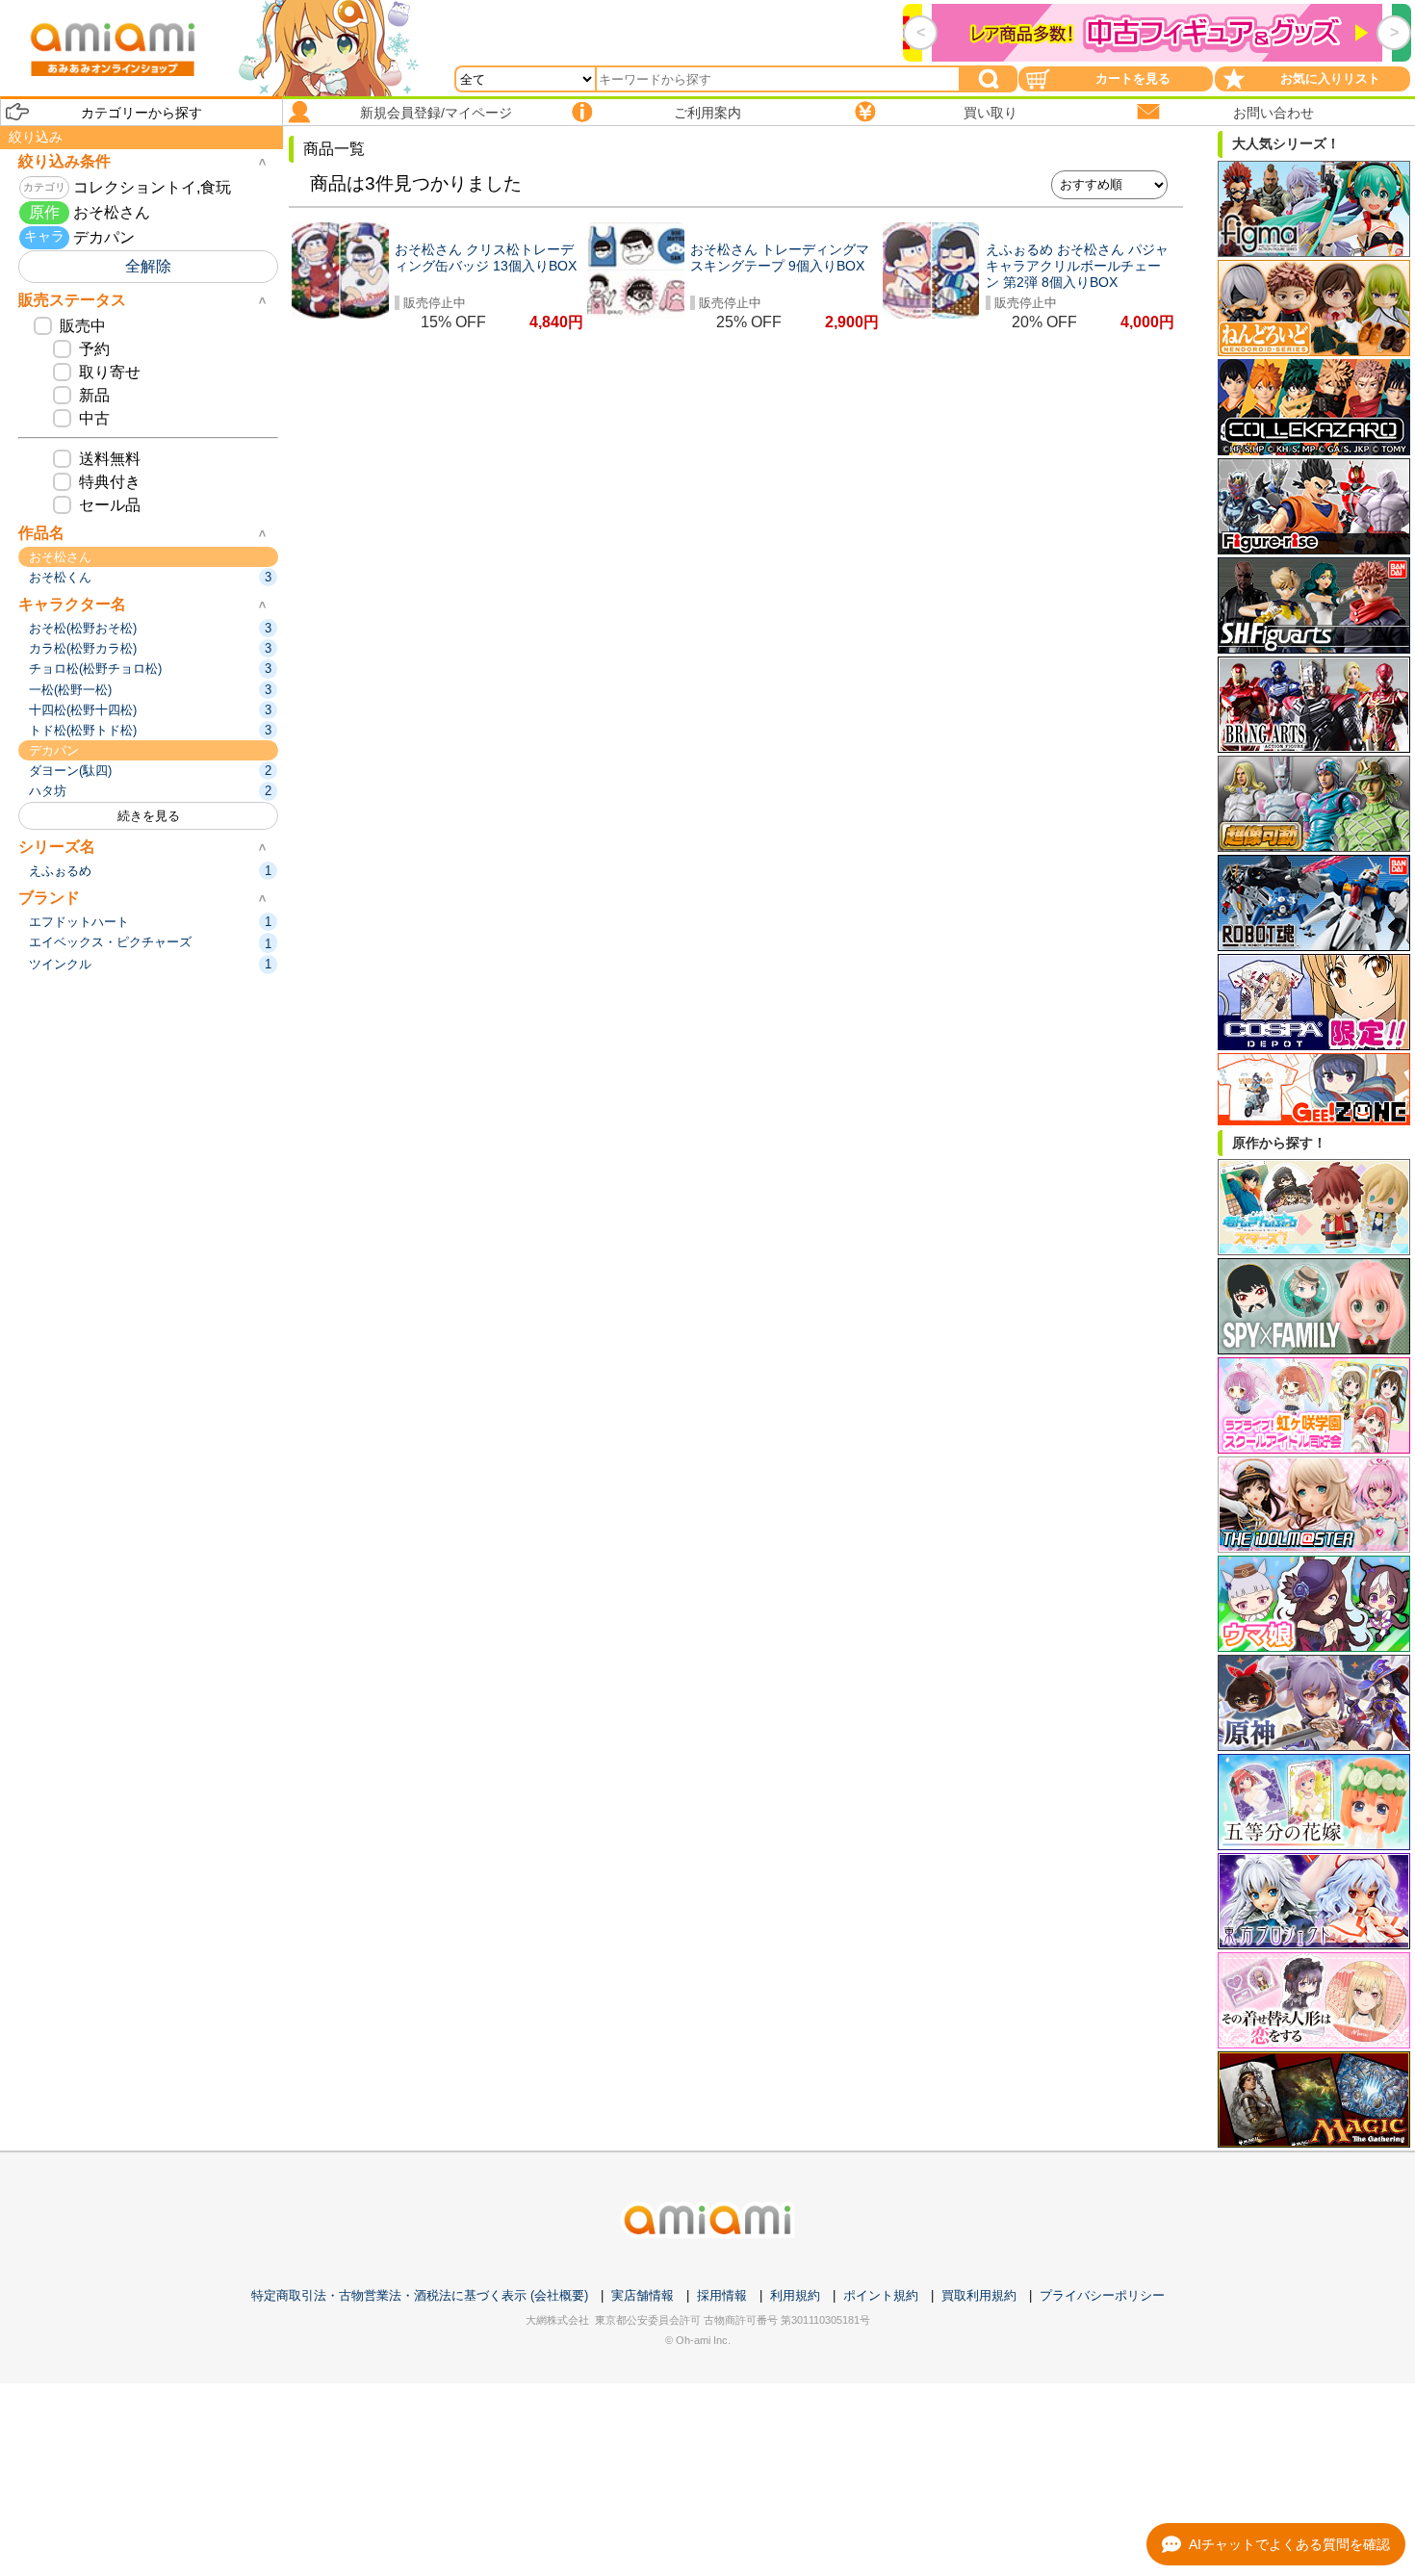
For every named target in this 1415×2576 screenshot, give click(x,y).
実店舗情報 (643, 2295)
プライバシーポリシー (1102, 2295)
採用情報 (722, 2295)
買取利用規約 (979, 2295)
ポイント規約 (881, 2295)
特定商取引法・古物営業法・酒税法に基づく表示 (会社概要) (420, 2295)
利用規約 (795, 2295)
